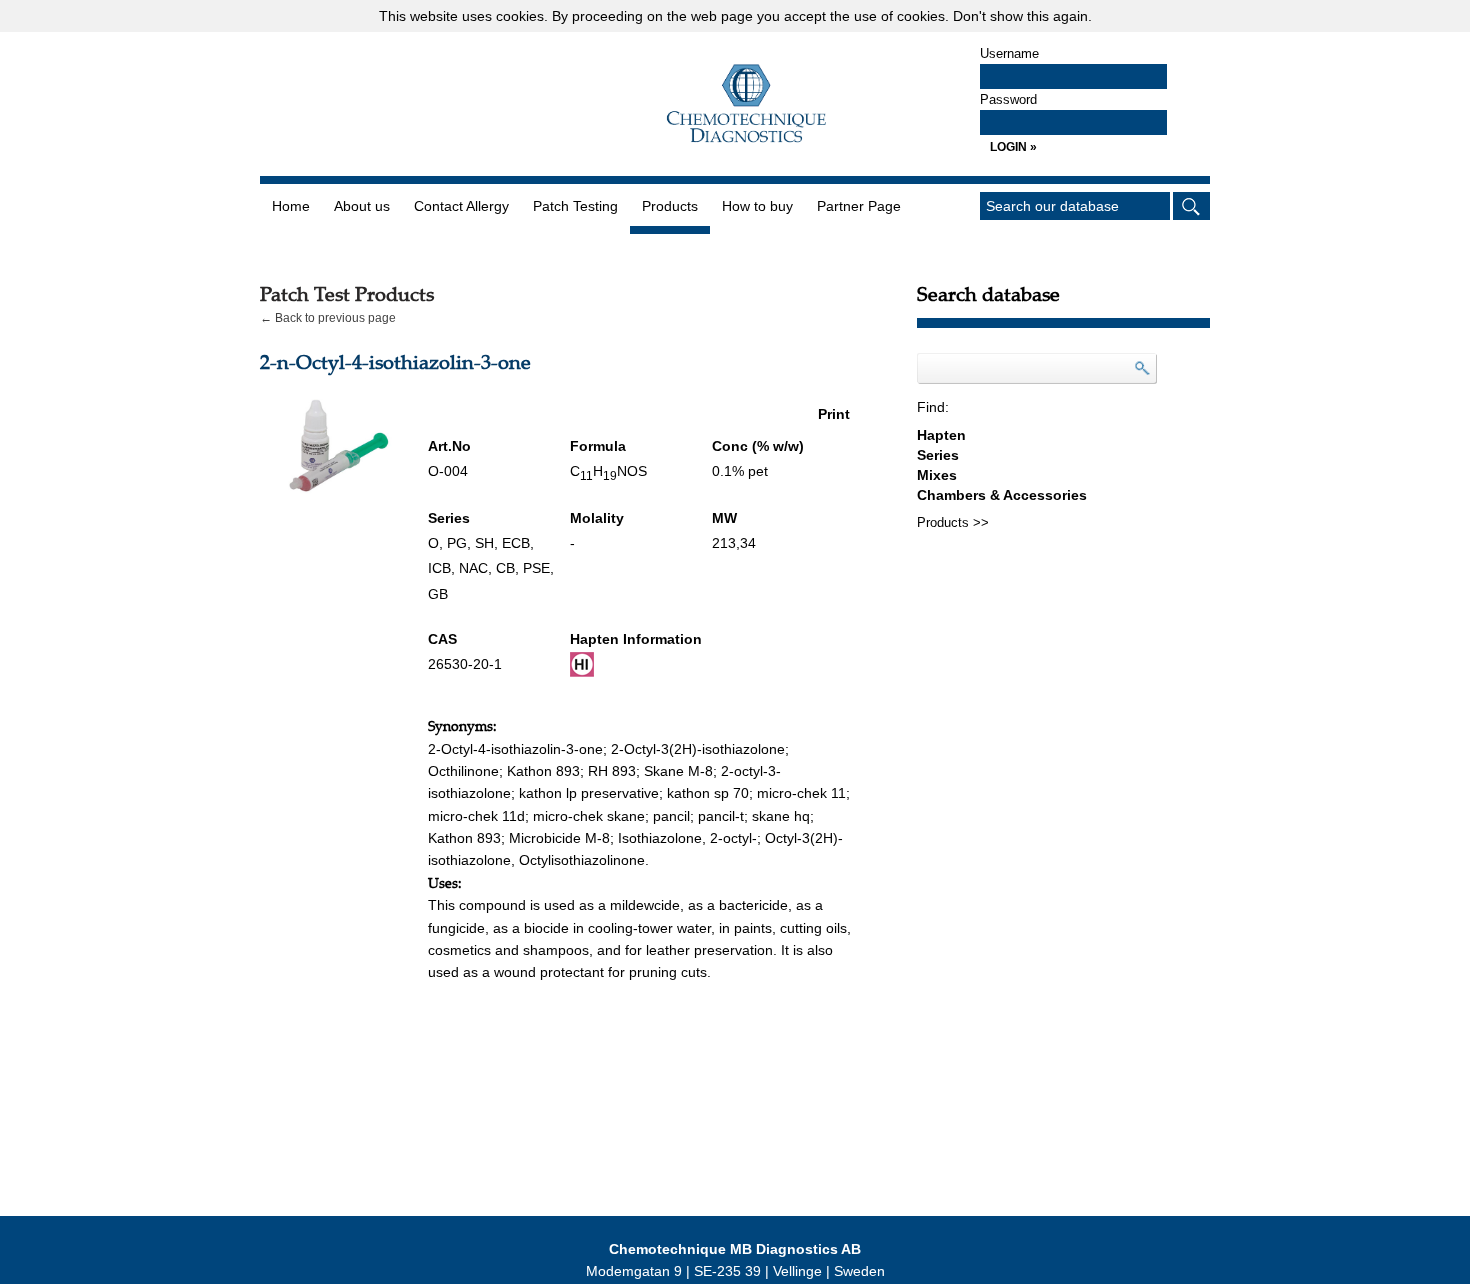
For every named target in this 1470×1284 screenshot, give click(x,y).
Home (291, 206)
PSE (536, 568)
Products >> (953, 522)
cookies (520, 16)
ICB (439, 568)
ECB (516, 543)
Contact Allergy (461, 206)
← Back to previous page (328, 318)
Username (1009, 53)
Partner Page (859, 206)
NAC (473, 568)
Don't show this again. (1022, 16)
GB (438, 594)
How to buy (757, 206)
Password (1008, 99)
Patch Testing (575, 206)
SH (484, 543)
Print (834, 414)
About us (362, 206)
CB (505, 568)
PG (457, 543)
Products (670, 206)
